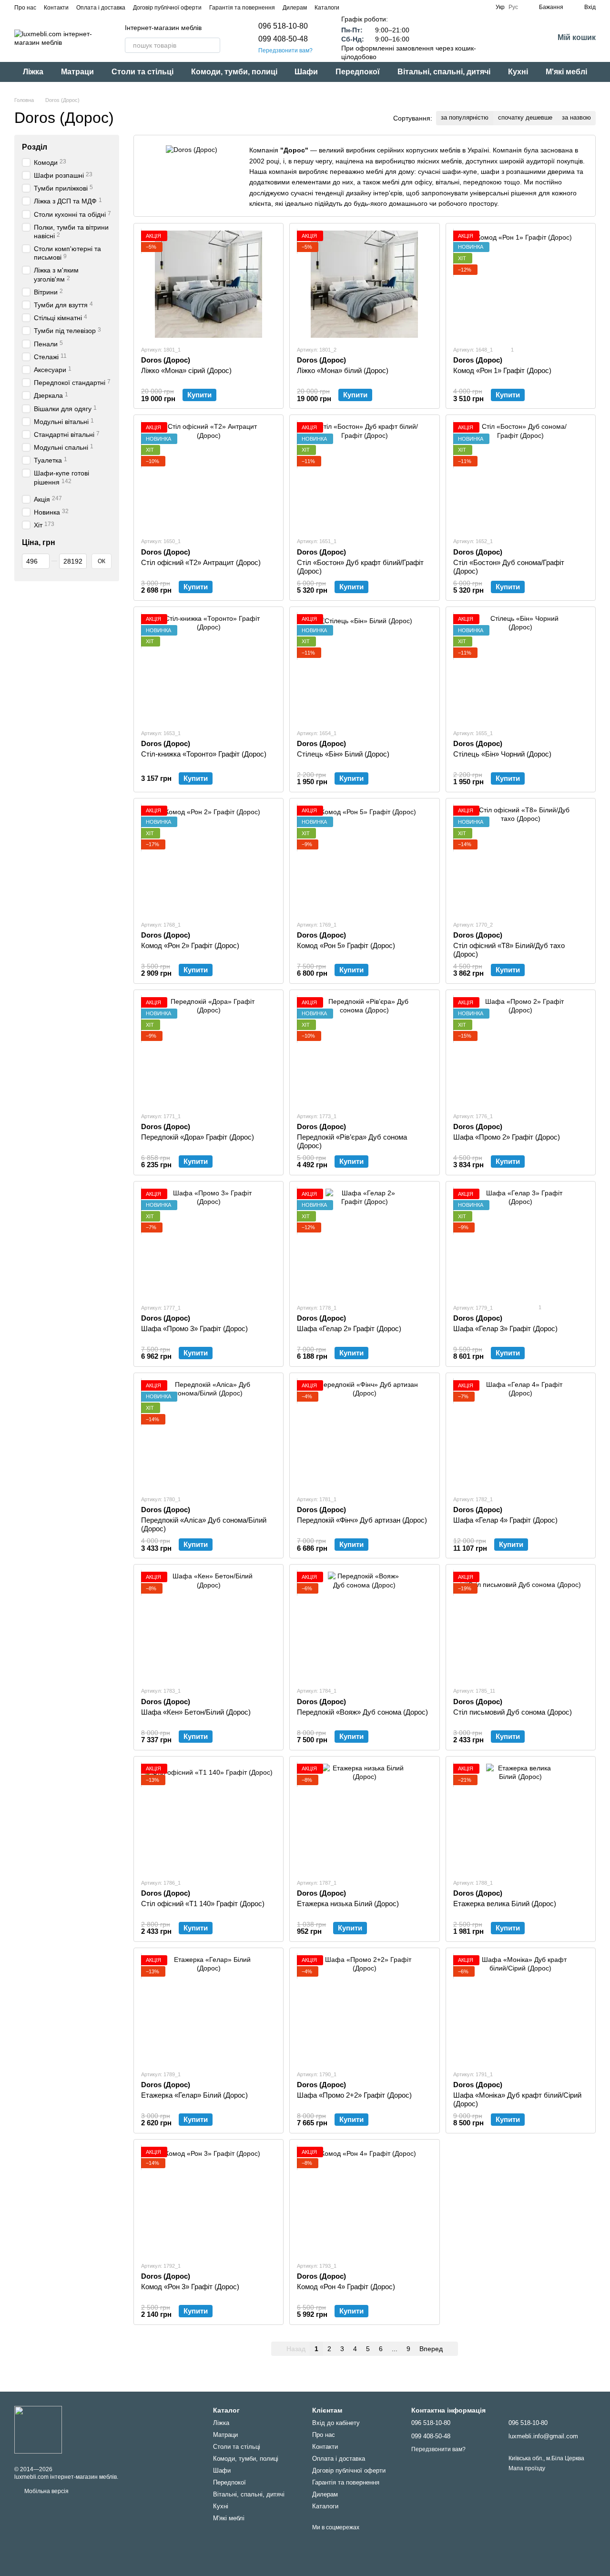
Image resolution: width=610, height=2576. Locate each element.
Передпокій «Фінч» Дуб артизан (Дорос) (362, 1520)
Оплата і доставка (101, 8)
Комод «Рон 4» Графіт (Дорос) (346, 2287)
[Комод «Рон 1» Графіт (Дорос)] (521, 284)
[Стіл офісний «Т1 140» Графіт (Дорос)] (208, 1817)
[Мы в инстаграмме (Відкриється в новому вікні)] (364, 7)
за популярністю (465, 117)
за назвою (576, 117)
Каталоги (327, 8)
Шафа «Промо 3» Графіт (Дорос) (194, 1328)
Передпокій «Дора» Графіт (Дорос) (198, 1137)
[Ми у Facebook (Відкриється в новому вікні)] (353, 7)
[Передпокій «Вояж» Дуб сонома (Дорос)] (364, 1625)
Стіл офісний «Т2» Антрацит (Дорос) (201, 562)
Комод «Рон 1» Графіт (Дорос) (502, 370)
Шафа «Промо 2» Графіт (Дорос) (507, 1137)
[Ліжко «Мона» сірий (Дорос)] (208, 284)
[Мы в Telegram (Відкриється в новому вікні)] (376, 7)
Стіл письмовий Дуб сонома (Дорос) (513, 1712)
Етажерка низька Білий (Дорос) (348, 1904)
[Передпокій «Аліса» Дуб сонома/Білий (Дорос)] (208, 1434)
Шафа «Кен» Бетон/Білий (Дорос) (196, 1712)
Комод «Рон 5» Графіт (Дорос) (346, 945)
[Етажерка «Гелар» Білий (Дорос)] (208, 2009)
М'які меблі (566, 72)
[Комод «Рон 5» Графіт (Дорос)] (364, 859)
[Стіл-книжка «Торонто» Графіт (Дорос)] (208, 668)
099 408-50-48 (283, 39)
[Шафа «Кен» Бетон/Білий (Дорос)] (208, 1625)
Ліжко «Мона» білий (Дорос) (343, 370)
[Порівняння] (521, 38)
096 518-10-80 (283, 26)
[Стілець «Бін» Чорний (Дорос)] (521, 668)
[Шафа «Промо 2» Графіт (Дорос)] (521, 1051)
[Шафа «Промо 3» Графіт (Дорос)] (208, 1242)
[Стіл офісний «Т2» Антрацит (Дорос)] (208, 476)
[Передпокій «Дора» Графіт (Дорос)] (208, 1051)
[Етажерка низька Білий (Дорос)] (364, 1817)
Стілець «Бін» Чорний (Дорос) (502, 754)
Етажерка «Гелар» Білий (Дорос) (194, 2095)
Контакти (56, 8)
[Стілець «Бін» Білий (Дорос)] (364, 668)
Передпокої (358, 72)
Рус (513, 7)
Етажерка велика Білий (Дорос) (505, 1904)
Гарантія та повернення (242, 8)
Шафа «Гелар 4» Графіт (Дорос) (505, 1520)
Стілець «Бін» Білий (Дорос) (343, 754)
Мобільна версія (46, 2491)
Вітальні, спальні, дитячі (444, 72)
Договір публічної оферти (167, 8)
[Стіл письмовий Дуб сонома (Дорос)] (521, 1625)
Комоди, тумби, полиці (234, 72)
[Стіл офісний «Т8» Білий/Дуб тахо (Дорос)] (521, 859)
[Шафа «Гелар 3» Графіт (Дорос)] (521, 1242)
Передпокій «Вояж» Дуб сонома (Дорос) (362, 1712)
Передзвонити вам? (285, 51)
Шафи (306, 72)
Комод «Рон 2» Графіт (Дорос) (190, 945)
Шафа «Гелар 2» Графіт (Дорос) (349, 1328)
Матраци (77, 72)
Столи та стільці (142, 72)
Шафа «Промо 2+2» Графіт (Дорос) (354, 2095)
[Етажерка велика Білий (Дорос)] (521, 1817)
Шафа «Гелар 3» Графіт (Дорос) (505, 1328)
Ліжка (33, 72)
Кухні (518, 72)
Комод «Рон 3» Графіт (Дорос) (190, 2287)
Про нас (25, 8)
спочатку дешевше (525, 117)
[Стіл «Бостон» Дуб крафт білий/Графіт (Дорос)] (364, 476)
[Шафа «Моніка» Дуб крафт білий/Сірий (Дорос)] (521, 2009)
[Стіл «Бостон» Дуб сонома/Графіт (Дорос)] (521, 476)
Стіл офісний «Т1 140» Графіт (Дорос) (203, 1904)
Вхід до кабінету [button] (336, 2423)
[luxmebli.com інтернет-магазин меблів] (38, 2429)
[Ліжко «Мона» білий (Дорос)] (364, 284)
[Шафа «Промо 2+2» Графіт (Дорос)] (364, 2009)
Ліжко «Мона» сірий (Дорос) (186, 370)
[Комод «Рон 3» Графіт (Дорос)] (208, 2200)
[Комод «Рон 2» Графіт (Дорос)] (208, 859)
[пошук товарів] (213, 45)
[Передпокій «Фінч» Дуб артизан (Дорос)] (364, 1434)
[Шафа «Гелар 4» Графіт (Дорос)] (521, 1434)
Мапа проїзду (527, 2468)
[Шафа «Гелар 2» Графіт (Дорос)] (364, 1242)
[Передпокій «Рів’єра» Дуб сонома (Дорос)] (364, 1051)
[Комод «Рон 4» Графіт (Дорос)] (364, 2200)
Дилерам (295, 8)
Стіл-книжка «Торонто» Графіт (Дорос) (204, 754)
